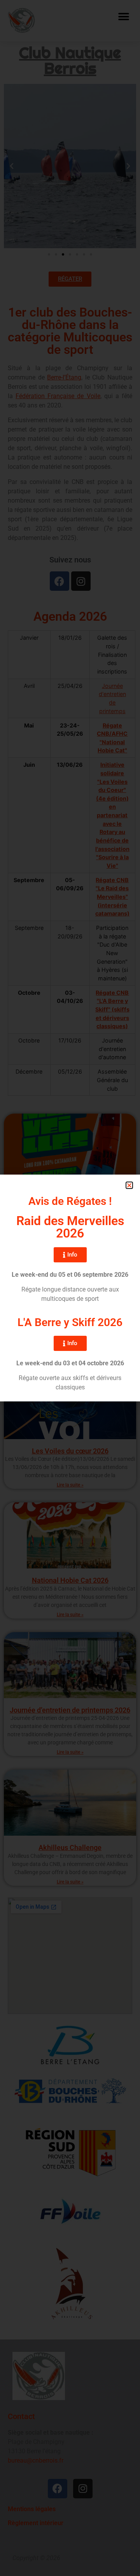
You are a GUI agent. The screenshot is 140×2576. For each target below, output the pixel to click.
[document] (70, 1288)
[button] (129, 1185)
